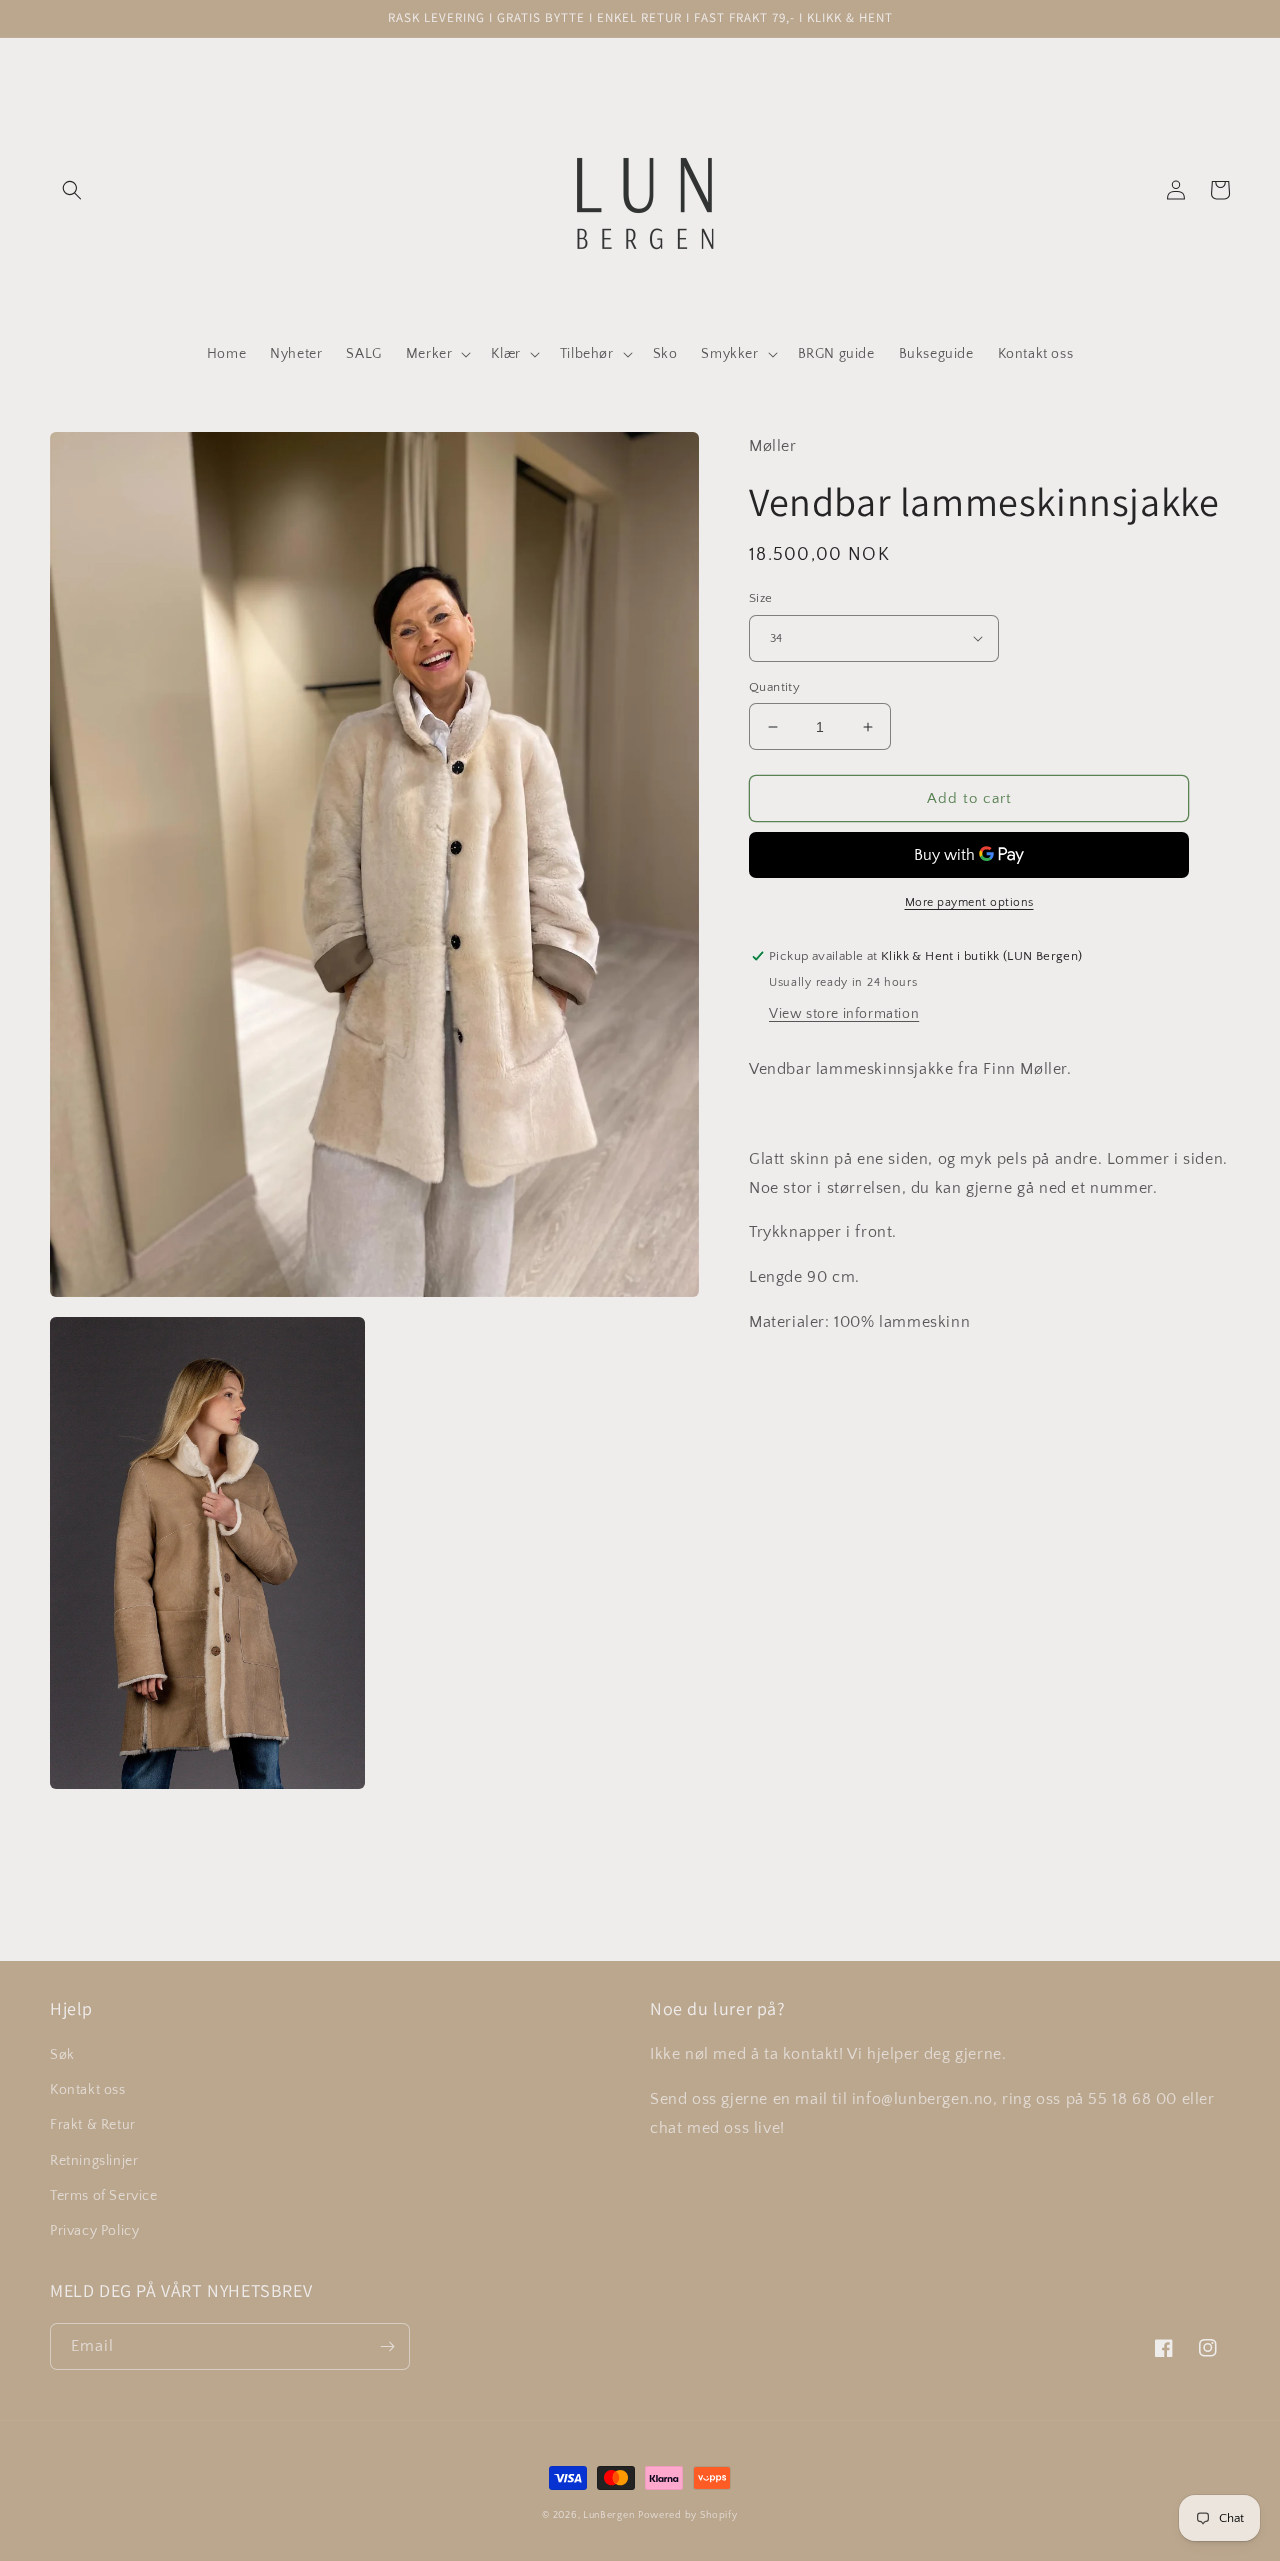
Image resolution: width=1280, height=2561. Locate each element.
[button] (72, 190)
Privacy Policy (94, 2231)
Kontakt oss (88, 2090)
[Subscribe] (387, 2346)
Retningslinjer (94, 2161)
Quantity (774, 687)
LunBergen (608, 2515)
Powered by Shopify (688, 2515)
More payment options (969, 902)
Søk (62, 2055)
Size (761, 598)
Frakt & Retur (93, 2125)
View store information (844, 1014)
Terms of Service (104, 2196)
